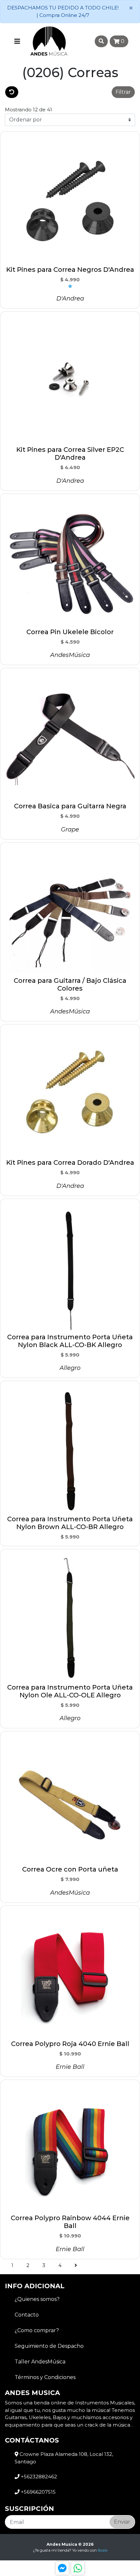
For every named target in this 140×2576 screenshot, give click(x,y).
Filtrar (123, 92)
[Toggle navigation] (17, 41)
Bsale (103, 2550)
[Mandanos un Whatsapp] (78, 2568)
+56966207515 (38, 2492)
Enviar (122, 2522)
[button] (65, 92)
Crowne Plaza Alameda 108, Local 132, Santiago (64, 2458)
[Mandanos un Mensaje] (62, 2568)
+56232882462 (38, 2477)
